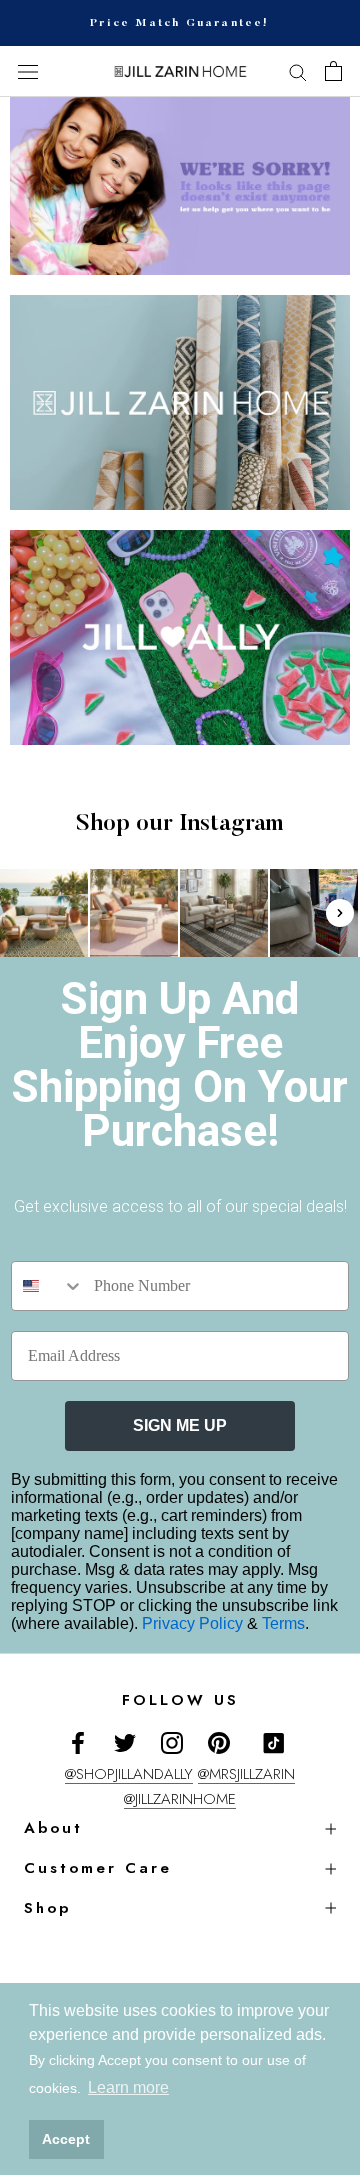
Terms (283, 1623)
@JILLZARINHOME (180, 1799)
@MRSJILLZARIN (246, 1774)
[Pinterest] (219, 1741)
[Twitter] (125, 1741)
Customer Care (98, 1868)
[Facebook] (78, 1741)
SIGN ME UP (180, 1425)
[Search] (298, 71)
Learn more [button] (128, 2087)
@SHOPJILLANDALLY (129, 1774)
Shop (47, 1908)
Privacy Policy (194, 1623)
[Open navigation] (28, 72)
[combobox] (48, 1286)
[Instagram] (172, 1741)
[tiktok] (274, 1743)
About (53, 1828)
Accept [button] (66, 2139)
